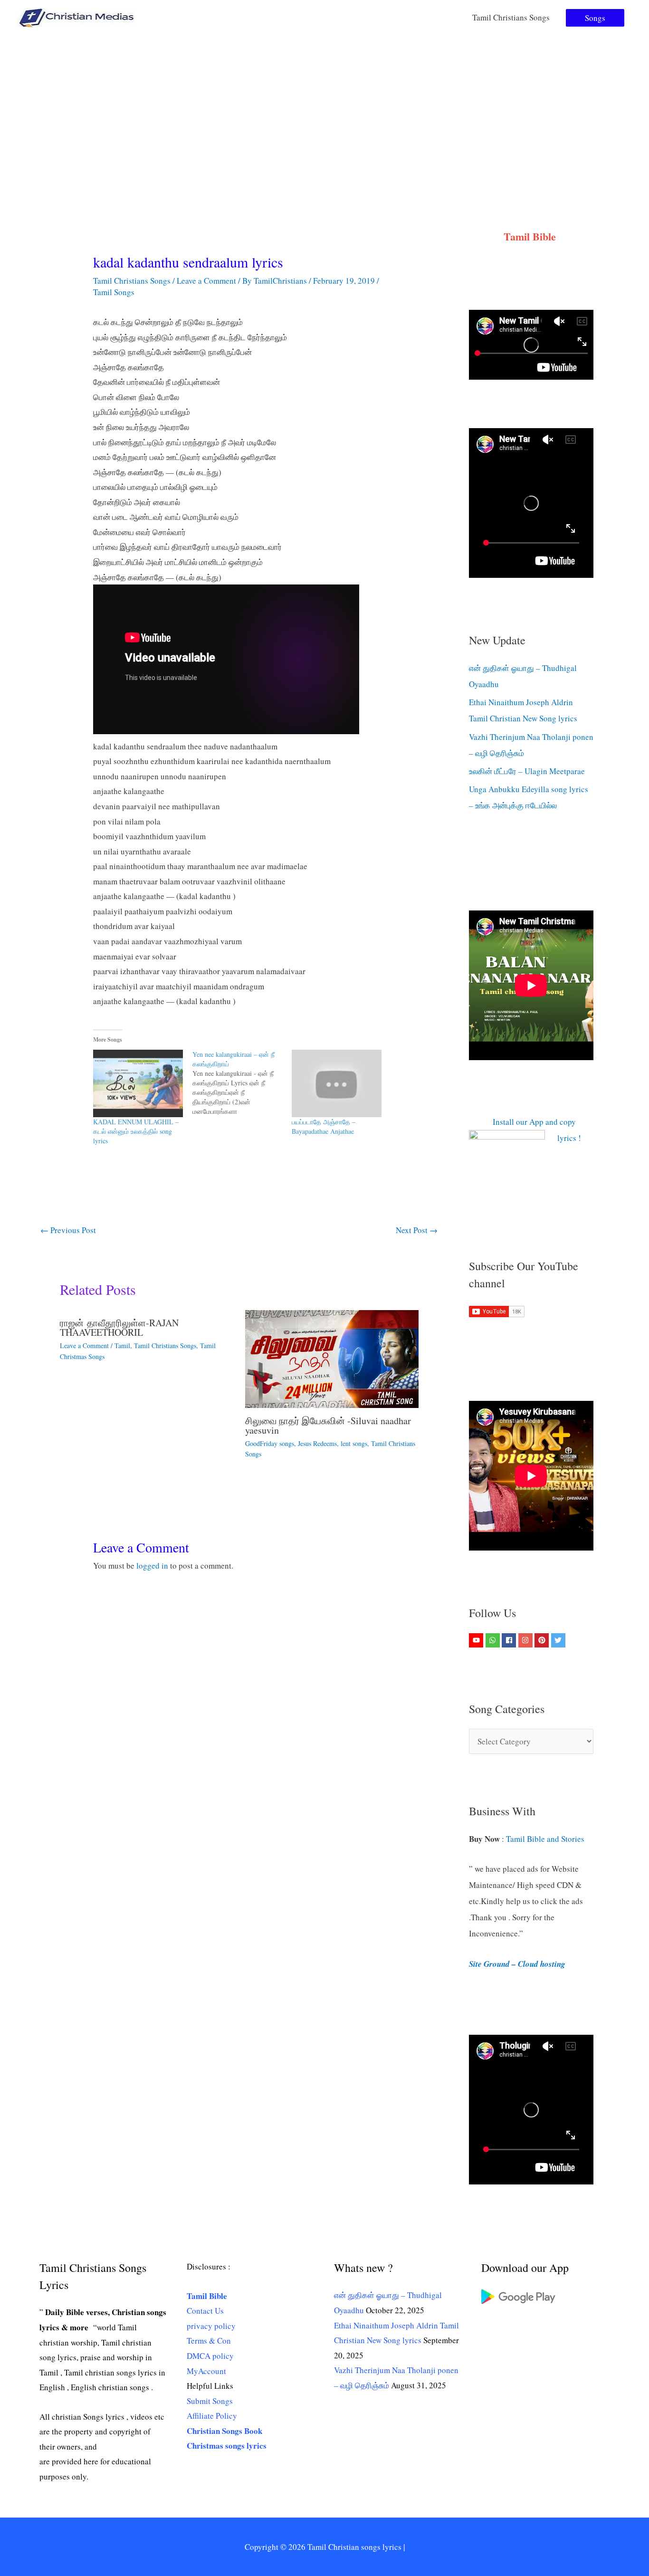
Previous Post (68, 1230)
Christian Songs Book (224, 2431)
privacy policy (211, 2326)
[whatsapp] (494, 1640)
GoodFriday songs (270, 1443)
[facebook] (510, 1640)
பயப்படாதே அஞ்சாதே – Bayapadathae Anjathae (324, 1126)
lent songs (354, 1443)
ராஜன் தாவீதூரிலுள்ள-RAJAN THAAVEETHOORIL (119, 1327)
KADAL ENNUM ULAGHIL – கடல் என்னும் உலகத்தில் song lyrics (136, 1131)
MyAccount (206, 2371)
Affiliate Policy (212, 2416)
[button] (595, 18)
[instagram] (527, 1640)
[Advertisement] (324, 106)
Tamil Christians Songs (511, 17)
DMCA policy (210, 2356)
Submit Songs (210, 2401)
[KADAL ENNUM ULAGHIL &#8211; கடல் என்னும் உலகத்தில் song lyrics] (138, 1083)
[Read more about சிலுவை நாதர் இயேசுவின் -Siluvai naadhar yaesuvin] (332, 1358)
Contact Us (205, 2311)
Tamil (122, 1345)
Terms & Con (209, 2341)
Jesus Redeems (317, 1443)
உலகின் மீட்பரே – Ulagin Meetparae (527, 771)
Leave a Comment (206, 281)
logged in (152, 1566)
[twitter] (559, 1640)
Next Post (417, 1230)
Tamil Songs (114, 292)
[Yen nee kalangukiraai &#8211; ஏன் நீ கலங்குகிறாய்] (242, 1083)
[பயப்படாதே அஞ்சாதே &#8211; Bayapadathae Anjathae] (337, 1083)
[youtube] (477, 1640)
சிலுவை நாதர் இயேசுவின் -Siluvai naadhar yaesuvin (328, 1425)
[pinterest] (543, 1640)
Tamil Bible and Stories (547, 1839)
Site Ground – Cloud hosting (517, 1964)
